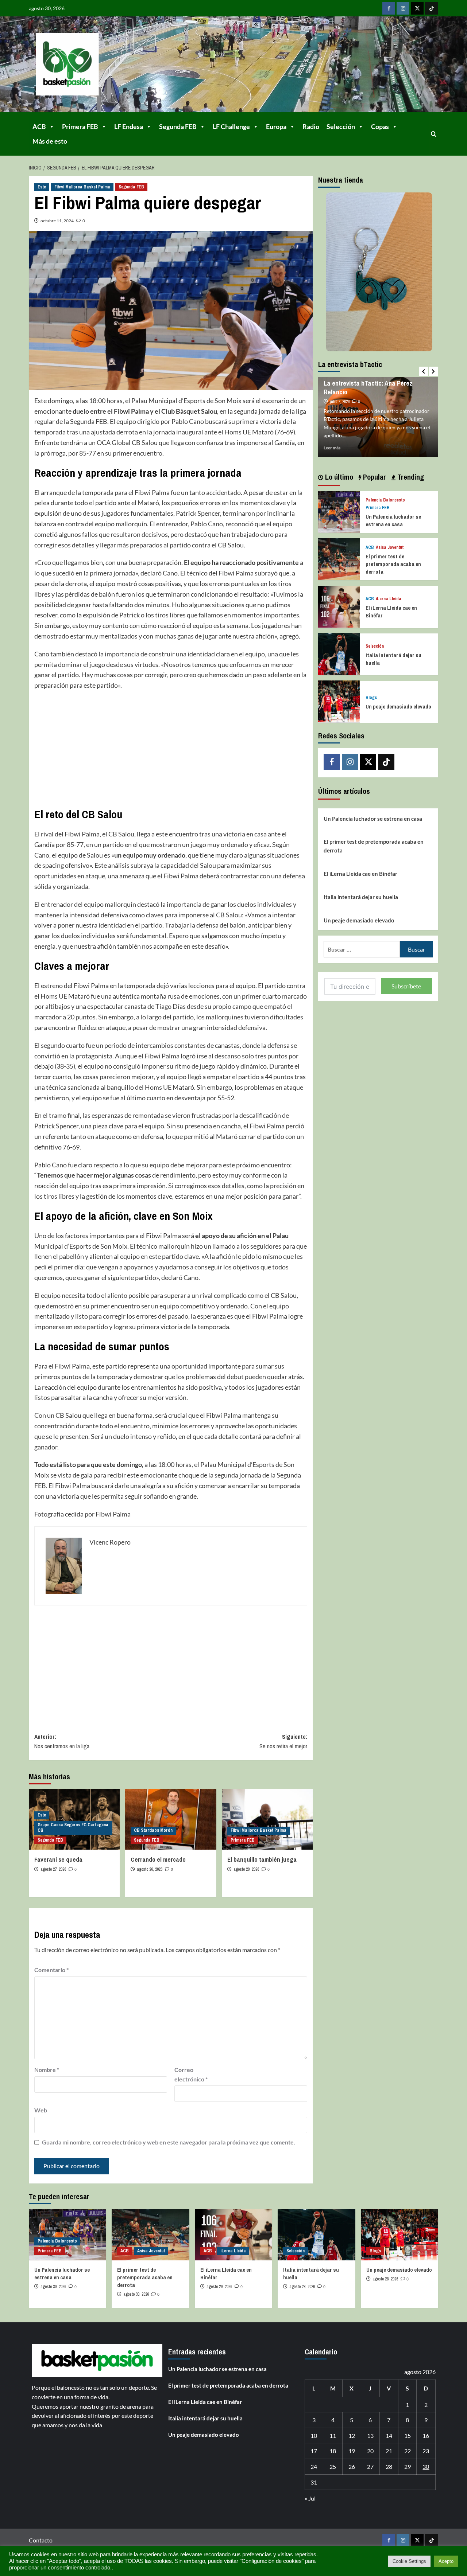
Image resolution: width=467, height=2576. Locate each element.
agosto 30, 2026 (53, 2287)
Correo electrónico (191, 2074)
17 (314, 2451)
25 (333, 2466)
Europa (276, 126)
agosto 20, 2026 (246, 1869)
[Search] (434, 134)
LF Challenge (231, 126)
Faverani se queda (58, 1859)
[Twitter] (417, 8)
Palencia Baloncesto (385, 500)
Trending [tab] (410, 477)
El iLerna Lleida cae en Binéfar (360, 873)
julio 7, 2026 (340, 402)
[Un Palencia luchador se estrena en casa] (339, 511)
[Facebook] (389, 8)
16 (426, 2436)
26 (352, 2466)
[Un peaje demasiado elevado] (339, 701)
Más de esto (50, 141)
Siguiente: (283, 1741)
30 (426, 2466)
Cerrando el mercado (158, 1859)
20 (370, 2451)
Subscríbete (406, 986)
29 (408, 2466)
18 (333, 2451)
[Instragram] (403, 8)
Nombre (47, 2070)
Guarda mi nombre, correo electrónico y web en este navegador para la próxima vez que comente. (169, 2142)
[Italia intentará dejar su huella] (339, 653)
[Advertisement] (171, 749)
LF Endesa (129, 126)
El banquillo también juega (262, 1859)
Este (42, 187)
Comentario (51, 1970)
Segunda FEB (178, 126)
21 (389, 2451)
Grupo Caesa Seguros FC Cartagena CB (73, 1828)
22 (408, 2451)
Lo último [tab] (338, 477)
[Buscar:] (362, 949)
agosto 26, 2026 (150, 1869)
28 (389, 2466)
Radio (311, 126)
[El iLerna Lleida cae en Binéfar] (339, 606)
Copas (380, 126)
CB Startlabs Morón (153, 1830)
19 (352, 2451)
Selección (341, 126)
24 (314, 2466)
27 (370, 2466)
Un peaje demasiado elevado (398, 706)
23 (426, 2451)
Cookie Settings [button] (409, 2561)
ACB (39, 126)
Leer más (332, 448)
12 (352, 2436)
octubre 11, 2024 (57, 221)
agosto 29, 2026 (219, 2287)
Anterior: (62, 1741)
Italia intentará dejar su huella (361, 897)
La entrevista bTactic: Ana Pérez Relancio (368, 387)
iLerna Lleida (389, 599)
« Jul (310, 2498)
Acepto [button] (446, 2561)
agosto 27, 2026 (53, 1869)
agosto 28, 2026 (302, 2287)
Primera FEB (80, 126)
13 (370, 2436)
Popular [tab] (374, 477)
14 (389, 2436)
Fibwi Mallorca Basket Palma (82, 187)
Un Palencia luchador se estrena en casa (393, 520)
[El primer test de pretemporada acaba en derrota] (339, 558)
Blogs (371, 698)
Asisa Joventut (390, 548)
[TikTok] (431, 8)
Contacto (41, 2540)
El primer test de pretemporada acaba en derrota (393, 564)
